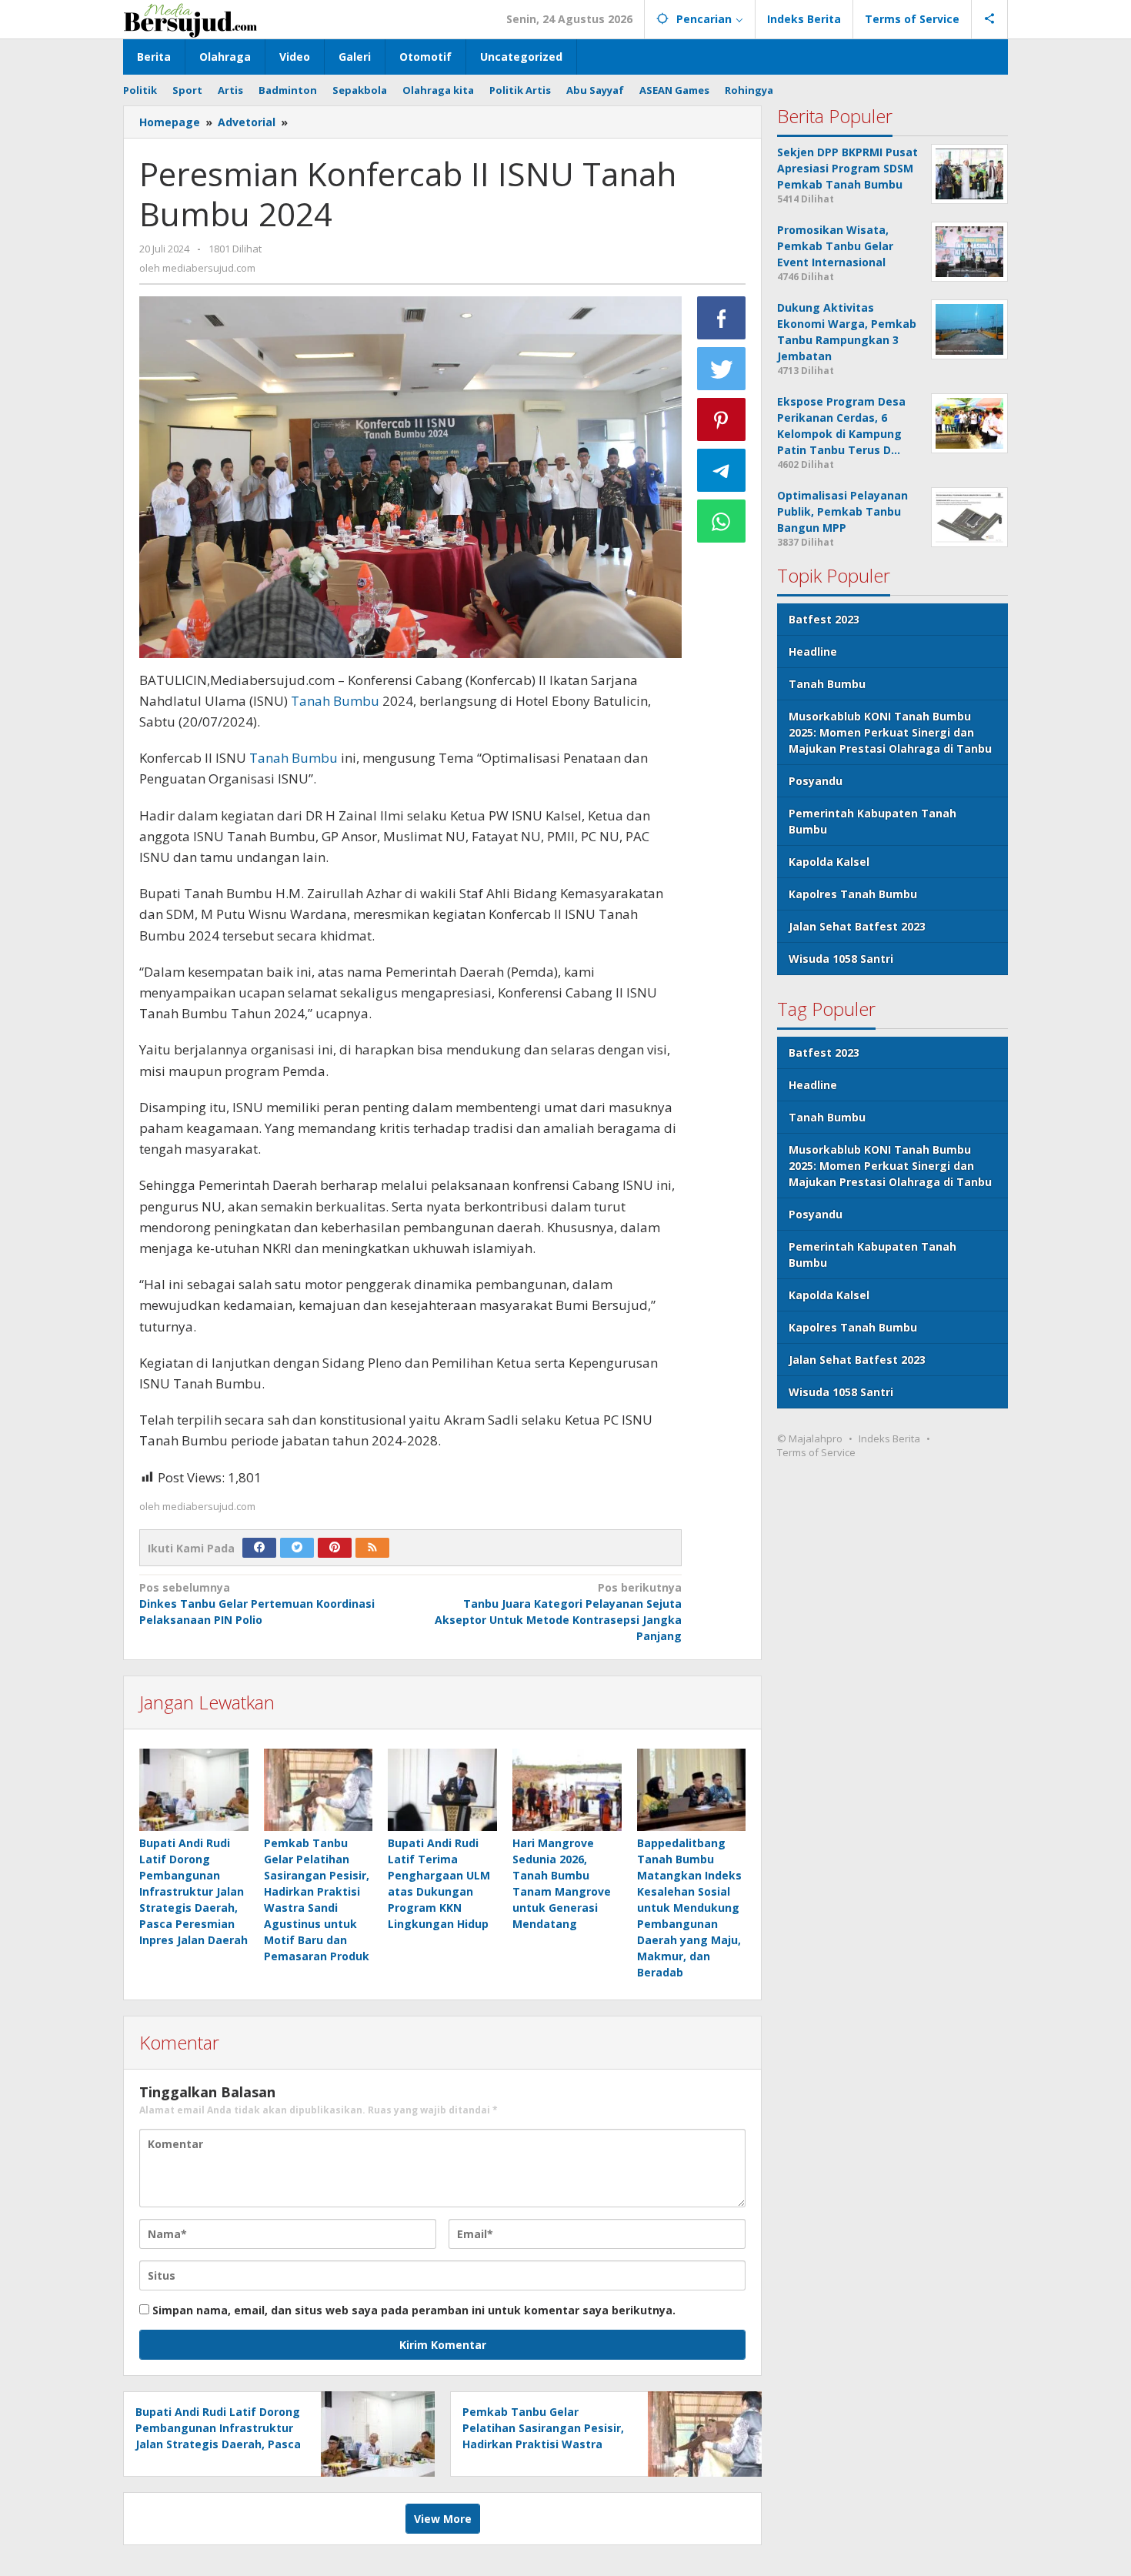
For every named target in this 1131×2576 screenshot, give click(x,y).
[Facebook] (259, 1548)
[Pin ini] (722, 419)
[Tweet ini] (722, 369)
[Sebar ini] (722, 318)
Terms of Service (816, 1452)
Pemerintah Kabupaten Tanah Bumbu (872, 821)
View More (443, 2519)
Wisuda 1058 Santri (841, 959)
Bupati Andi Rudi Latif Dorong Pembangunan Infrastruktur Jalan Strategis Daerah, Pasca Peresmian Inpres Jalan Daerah (194, 1891)
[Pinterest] (335, 1548)
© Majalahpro (810, 1438)
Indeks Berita (889, 1438)
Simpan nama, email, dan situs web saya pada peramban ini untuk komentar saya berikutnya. (414, 2310)
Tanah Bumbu (335, 701)
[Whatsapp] (722, 521)
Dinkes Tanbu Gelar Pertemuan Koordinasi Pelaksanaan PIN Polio (257, 1604)
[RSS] (372, 1548)
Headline (813, 652)
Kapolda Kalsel (829, 862)
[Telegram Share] (722, 470)
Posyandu (816, 781)
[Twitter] (297, 1548)
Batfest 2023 (824, 619)
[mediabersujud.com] (190, 19)
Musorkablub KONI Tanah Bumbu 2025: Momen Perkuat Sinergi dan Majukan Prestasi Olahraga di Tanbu (890, 732)
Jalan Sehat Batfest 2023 (857, 926)
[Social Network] (990, 19)
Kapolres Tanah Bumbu (853, 894)
